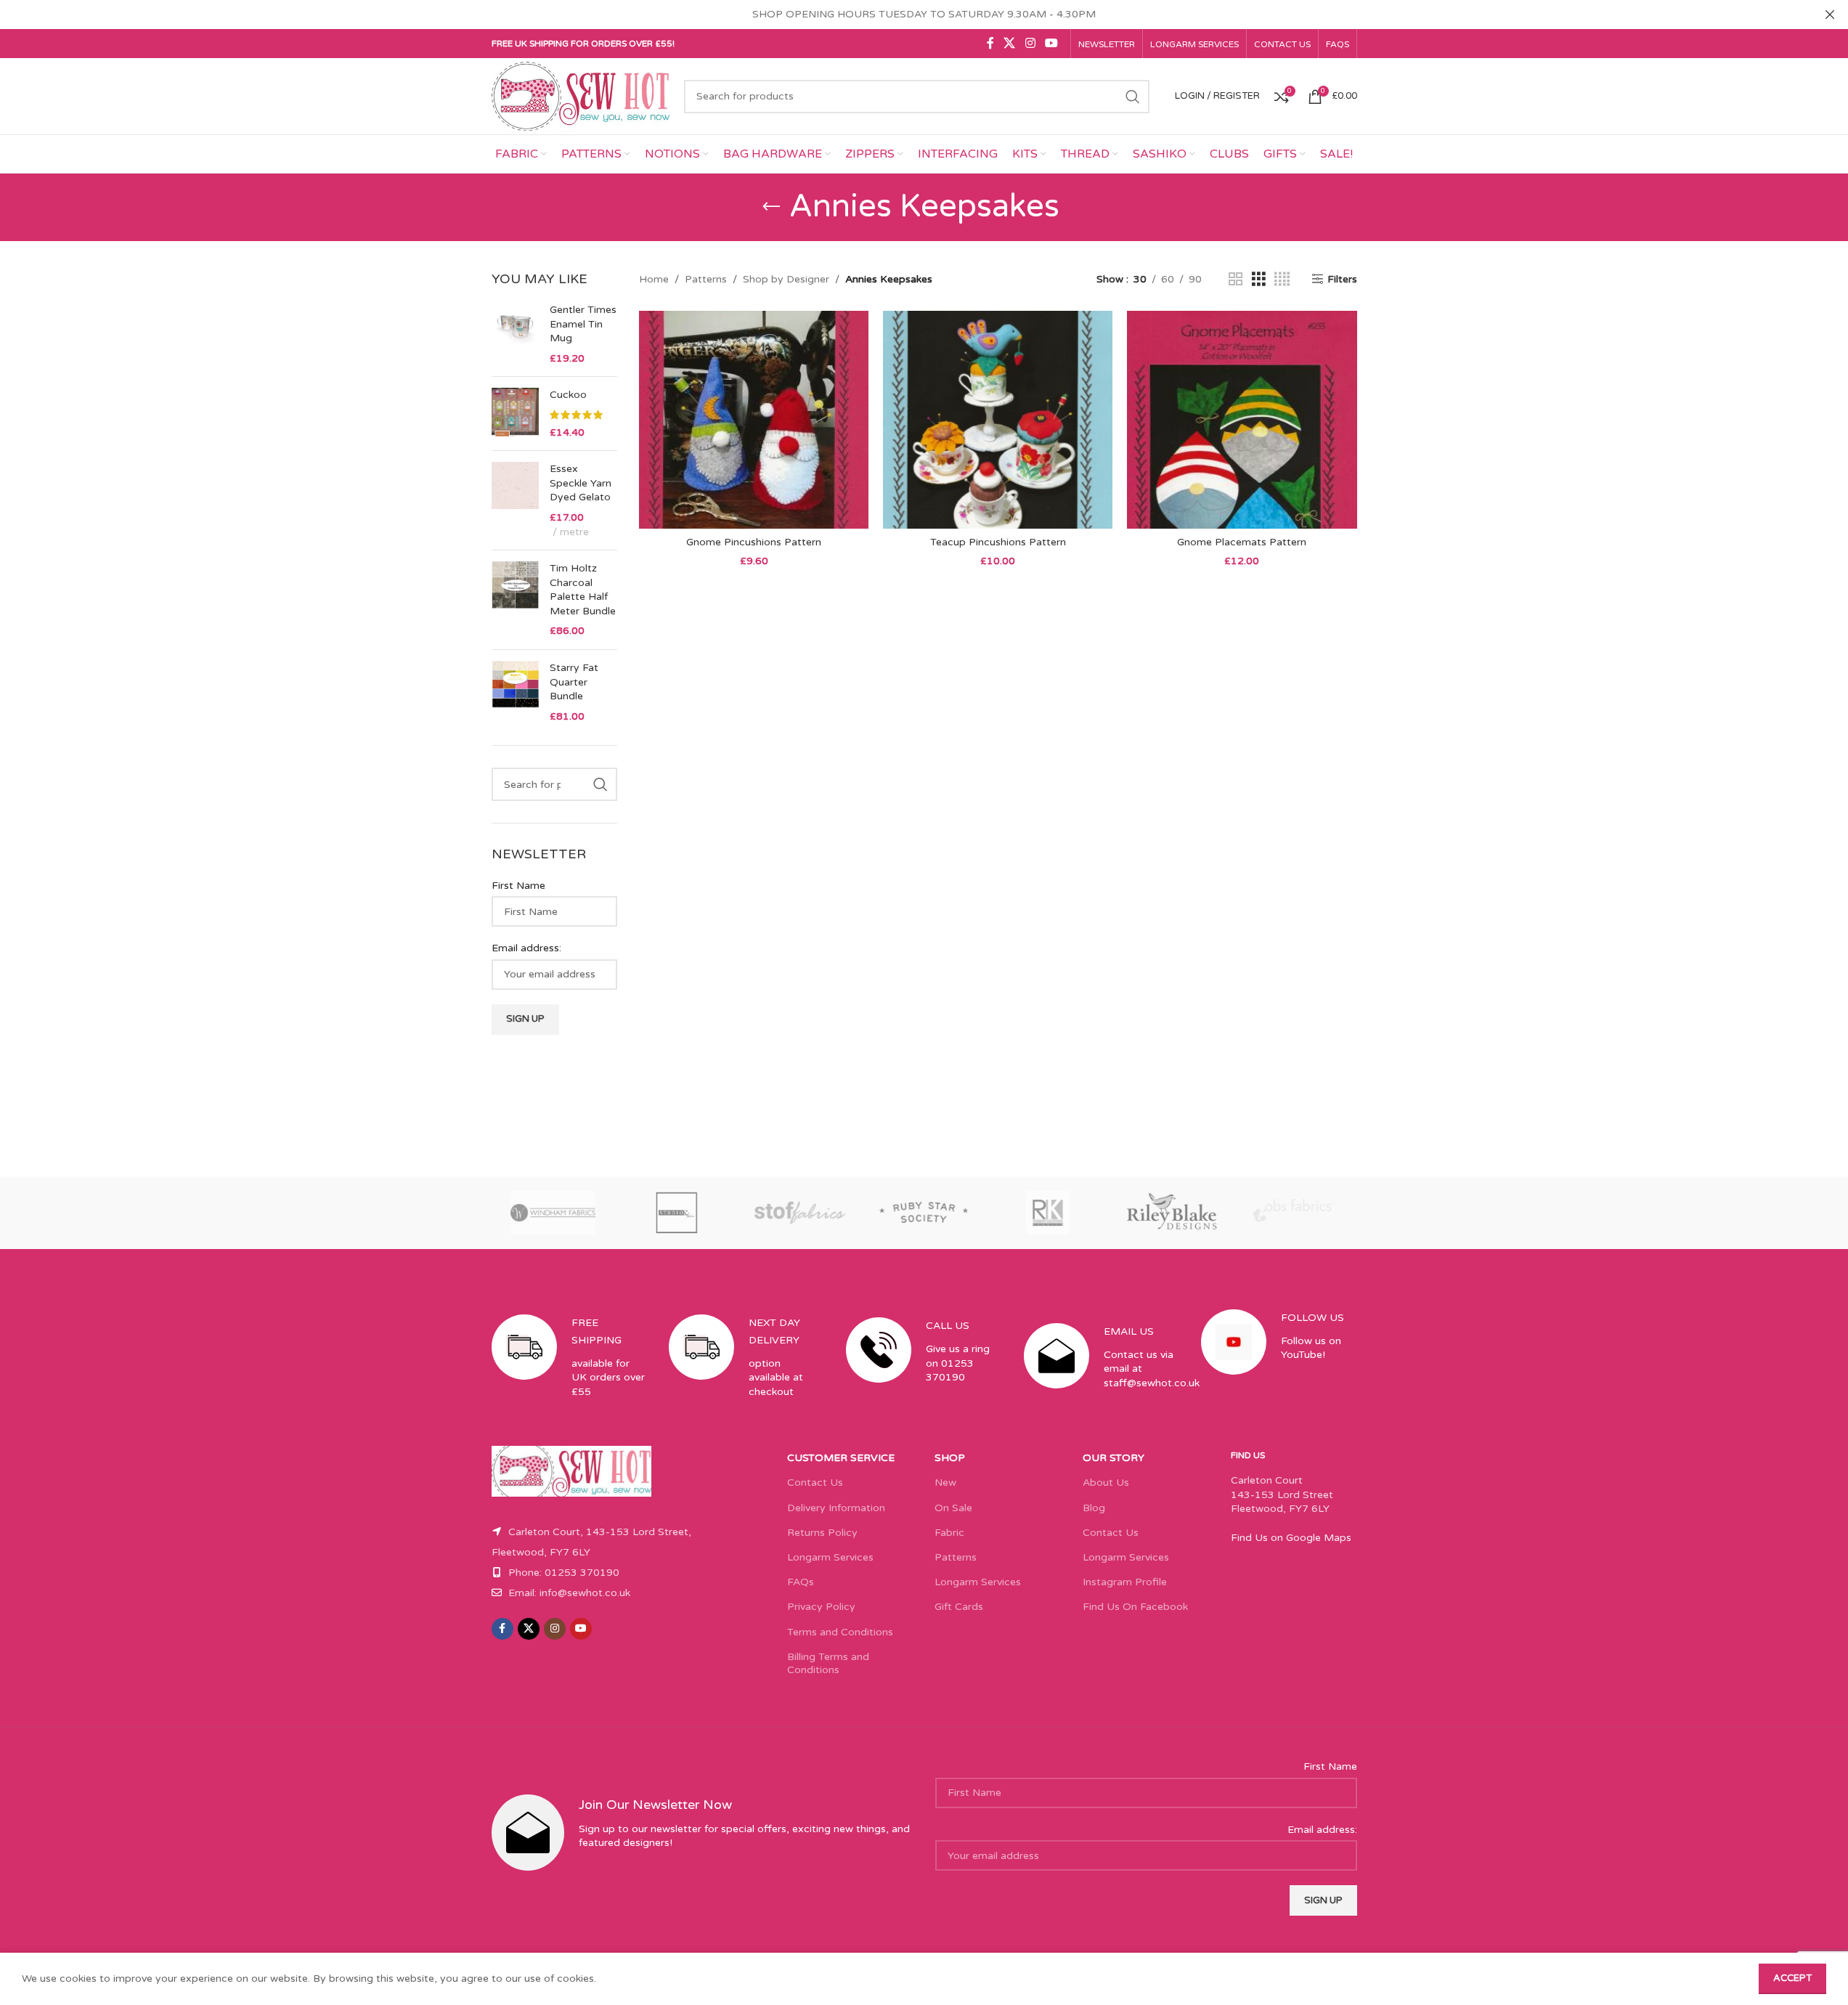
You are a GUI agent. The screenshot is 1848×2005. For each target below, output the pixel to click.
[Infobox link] (569, 1370)
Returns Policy (822, 1533)
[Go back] (771, 207)
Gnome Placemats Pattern (1242, 542)
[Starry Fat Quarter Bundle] (515, 692)
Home (654, 279)
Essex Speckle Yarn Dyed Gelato (581, 483)
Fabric (949, 1533)
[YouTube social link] (1051, 43)
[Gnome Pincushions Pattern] (754, 420)
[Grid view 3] (1259, 280)
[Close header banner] (1830, 15)
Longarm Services (830, 1557)
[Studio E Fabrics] (677, 1213)
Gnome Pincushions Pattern (754, 542)
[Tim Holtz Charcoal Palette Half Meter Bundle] (515, 600)
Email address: (526, 948)
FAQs (801, 1582)
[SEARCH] (1133, 97)
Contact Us (815, 1483)
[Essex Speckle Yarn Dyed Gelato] (515, 500)
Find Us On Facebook (1135, 1607)
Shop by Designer (786, 279)
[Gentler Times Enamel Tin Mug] (515, 334)
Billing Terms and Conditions (828, 1663)
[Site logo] (581, 95)
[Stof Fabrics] (800, 1213)
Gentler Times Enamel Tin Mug (583, 324)
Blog (1094, 1508)
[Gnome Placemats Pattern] (1242, 420)
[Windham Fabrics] (553, 1213)
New (945, 1483)
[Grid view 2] (1236, 280)
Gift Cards (959, 1607)
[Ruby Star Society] (924, 1213)
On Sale (953, 1508)
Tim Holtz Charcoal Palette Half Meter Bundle (583, 590)
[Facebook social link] (990, 43)
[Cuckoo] (515, 414)
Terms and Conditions (840, 1632)
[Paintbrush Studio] (1295, 1213)
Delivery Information (836, 1508)
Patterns (706, 279)
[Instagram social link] (1030, 43)
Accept (1792, 1978)
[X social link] (1010, 43)
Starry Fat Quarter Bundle (574, 682)
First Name (518, 886)
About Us (1106, 1483)
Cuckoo (568, 395)
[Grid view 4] (1282, 280)
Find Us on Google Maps (1291, 1538)
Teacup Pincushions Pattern (998, 542)
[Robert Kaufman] (1048, 1213)
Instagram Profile (1125, 1582)
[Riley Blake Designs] (1171, 1213)
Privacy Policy (821, 1607)
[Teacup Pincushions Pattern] (998, 420)
